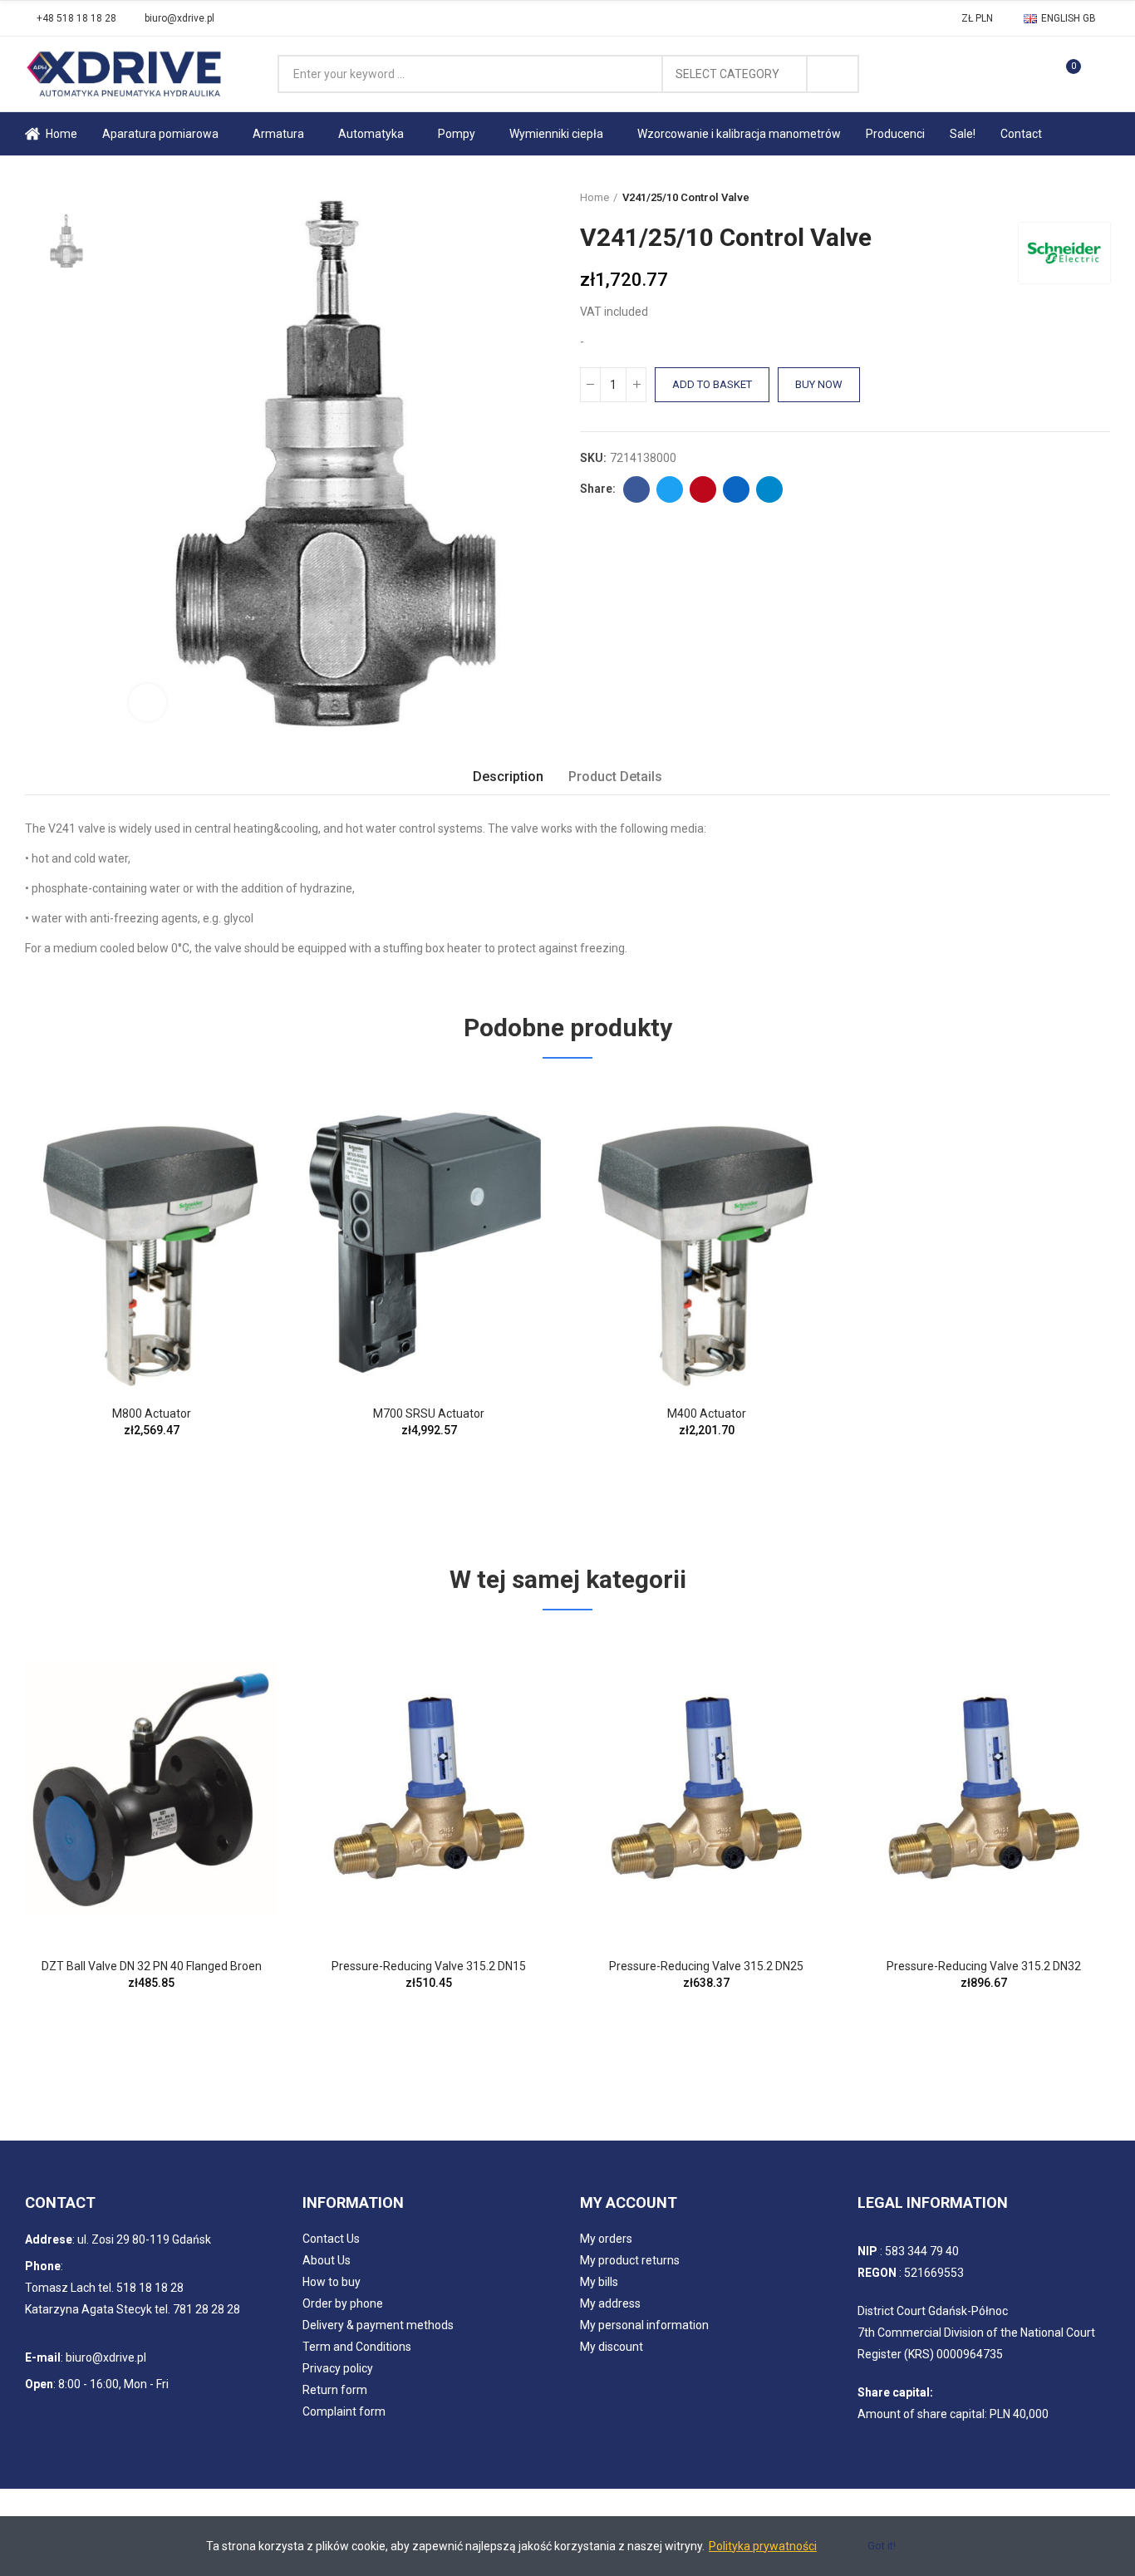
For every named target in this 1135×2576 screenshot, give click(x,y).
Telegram (769, 489)
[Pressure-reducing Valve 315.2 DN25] (706, 1788)
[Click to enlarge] (147, 703)
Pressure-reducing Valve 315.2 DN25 (706, 1966)
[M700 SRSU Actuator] (429, 1236)
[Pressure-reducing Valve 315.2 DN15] (429, 1788)
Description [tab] (508, 777)
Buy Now (819, 384)
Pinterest (703, 489)
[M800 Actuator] (151, 1236)
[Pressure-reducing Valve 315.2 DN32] (984, 1788)
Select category (727, 74)
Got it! (882, 2546)
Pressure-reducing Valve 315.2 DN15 (429, 1966)
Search (833, 74)
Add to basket (712, 384)
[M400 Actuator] (706, 1236)
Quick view (236, 1109)
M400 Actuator (707, 1413)
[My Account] (1102, 74)
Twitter (670, 489)
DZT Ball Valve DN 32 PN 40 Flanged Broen (152, 1966)
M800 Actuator (152, 1413)
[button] (71, 18)
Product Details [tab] (615, 777)
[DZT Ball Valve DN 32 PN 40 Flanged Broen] (151, 1788)
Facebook (636, 489)
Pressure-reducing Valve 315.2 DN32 (984, 1966)
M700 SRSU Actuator (429, 1413)
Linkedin (736, 489)
